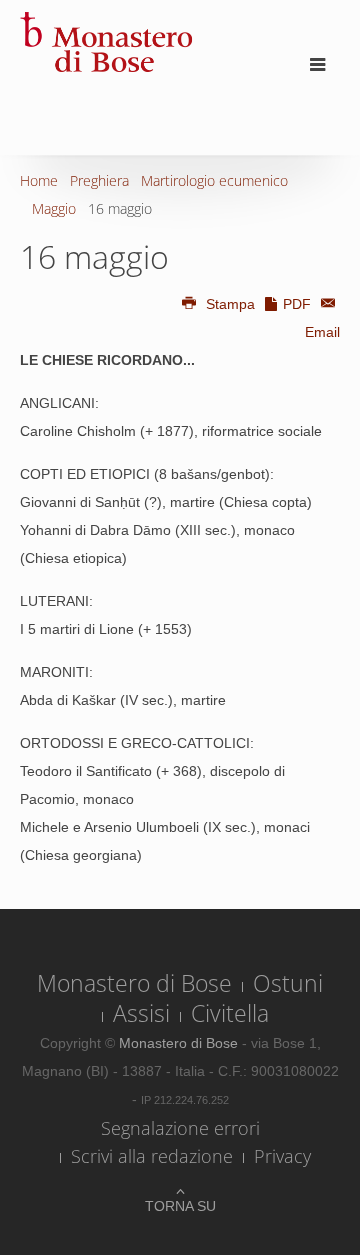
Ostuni (288, 983)
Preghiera (99, 180)
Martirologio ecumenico (214, 180)
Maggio (54, 208)
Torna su (180, 1206)
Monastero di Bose (134, 983)
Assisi (141, 1013)
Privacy (282, 1156)
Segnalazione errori (180, 1128)
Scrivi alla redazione (152, 1156)
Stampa (230, 304)
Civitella (230, 1013)
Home (39, 180)
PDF (297, 304)
